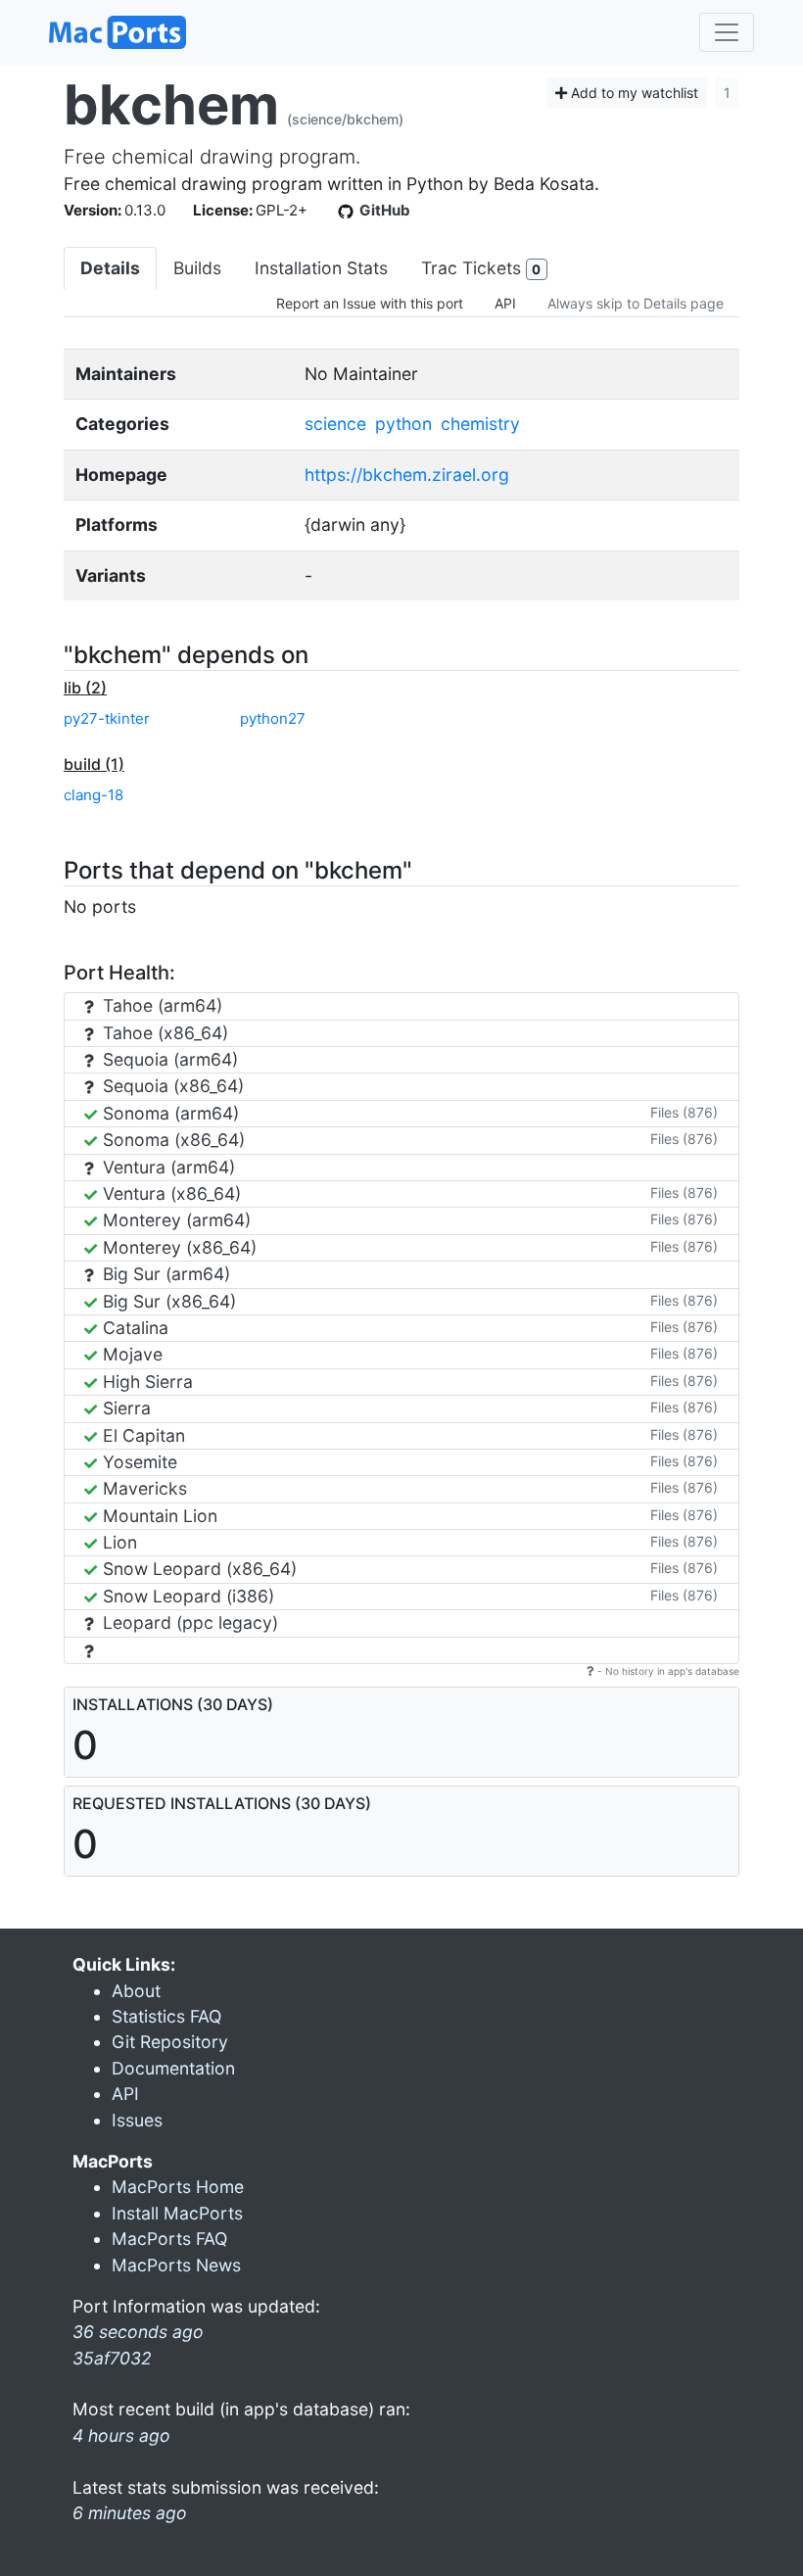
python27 (273, 718)
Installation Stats (321, 268)
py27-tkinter (107, 718)
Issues (137, 2120)
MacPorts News (176, 2265)
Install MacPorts (177, 2213)
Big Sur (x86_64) (167, 1301)
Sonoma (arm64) (168, 1113)
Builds (197, 268)
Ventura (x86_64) (169, 1193)
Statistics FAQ (166, 2016)
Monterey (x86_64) (177, 1247)
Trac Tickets (481, 268)
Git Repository (170, 2042)
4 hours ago (121, 2435)
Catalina (133, 1328)
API (505, 303)
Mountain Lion (158, 1516)
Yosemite (138, 1462)
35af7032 (112, 2358)
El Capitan (142, 1435)
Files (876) (684, 1112)
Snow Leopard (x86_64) (197, 1569)
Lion (118, 1542)
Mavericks (142, 1488)
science (335, 424)
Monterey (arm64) (174, 1220)
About (136, 1991)
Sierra (124, 1408)
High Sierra (145, 1382)
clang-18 (94, 795)
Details (110, 268)
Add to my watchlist (633, 93)
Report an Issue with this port (370, 303)
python (403, 424)
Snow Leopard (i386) (186, 1596)
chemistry (480, 424)
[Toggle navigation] (727, 32)
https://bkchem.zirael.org (407, 475)
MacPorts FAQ (169, 2239)
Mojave (130, 1354)
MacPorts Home (178, 2187)
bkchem (171, 105)
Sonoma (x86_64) (171, 1140)
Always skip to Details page (636, 303)
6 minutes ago (130, 2513)
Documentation (173, 2068)
